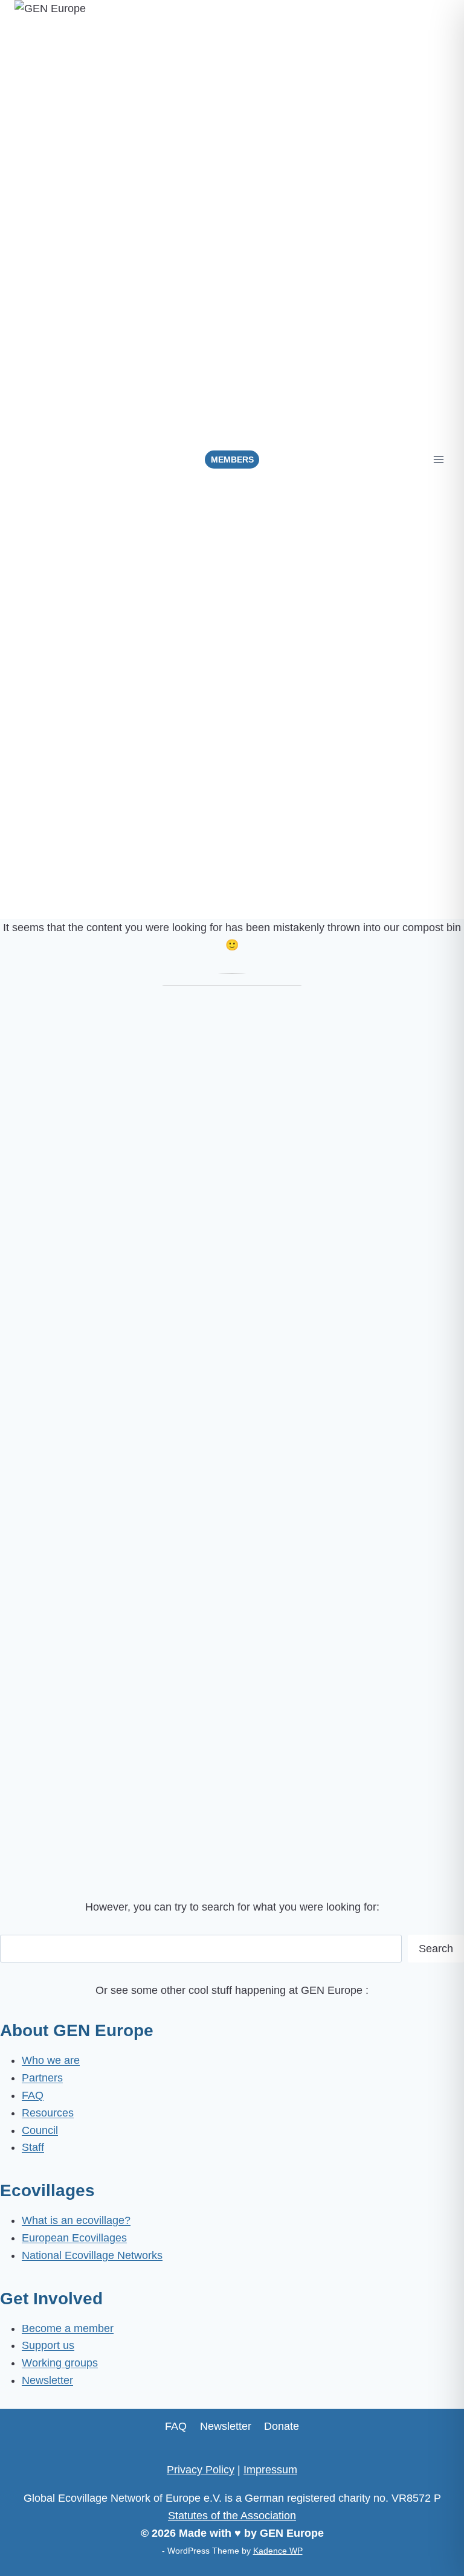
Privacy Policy (201, 2470)
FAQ (33, 2095)
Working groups (60, 2363)
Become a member (68, 2328)
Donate (282, 2426)
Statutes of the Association (232, 2516)
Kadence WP (278, 2551)
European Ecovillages (74, 2238)
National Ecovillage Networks (92, 2255)
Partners (42, 2078)
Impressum (270, 2470)
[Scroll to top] (440, 2545)
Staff (33, 2147)
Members (232, 460)
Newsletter (47, 2380)
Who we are (51, 2060)
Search (436, 1949)
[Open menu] (438, 459)
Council (40, 2130)
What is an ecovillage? (76, 2220)
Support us (48, 2345)
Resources (48, 2113)
